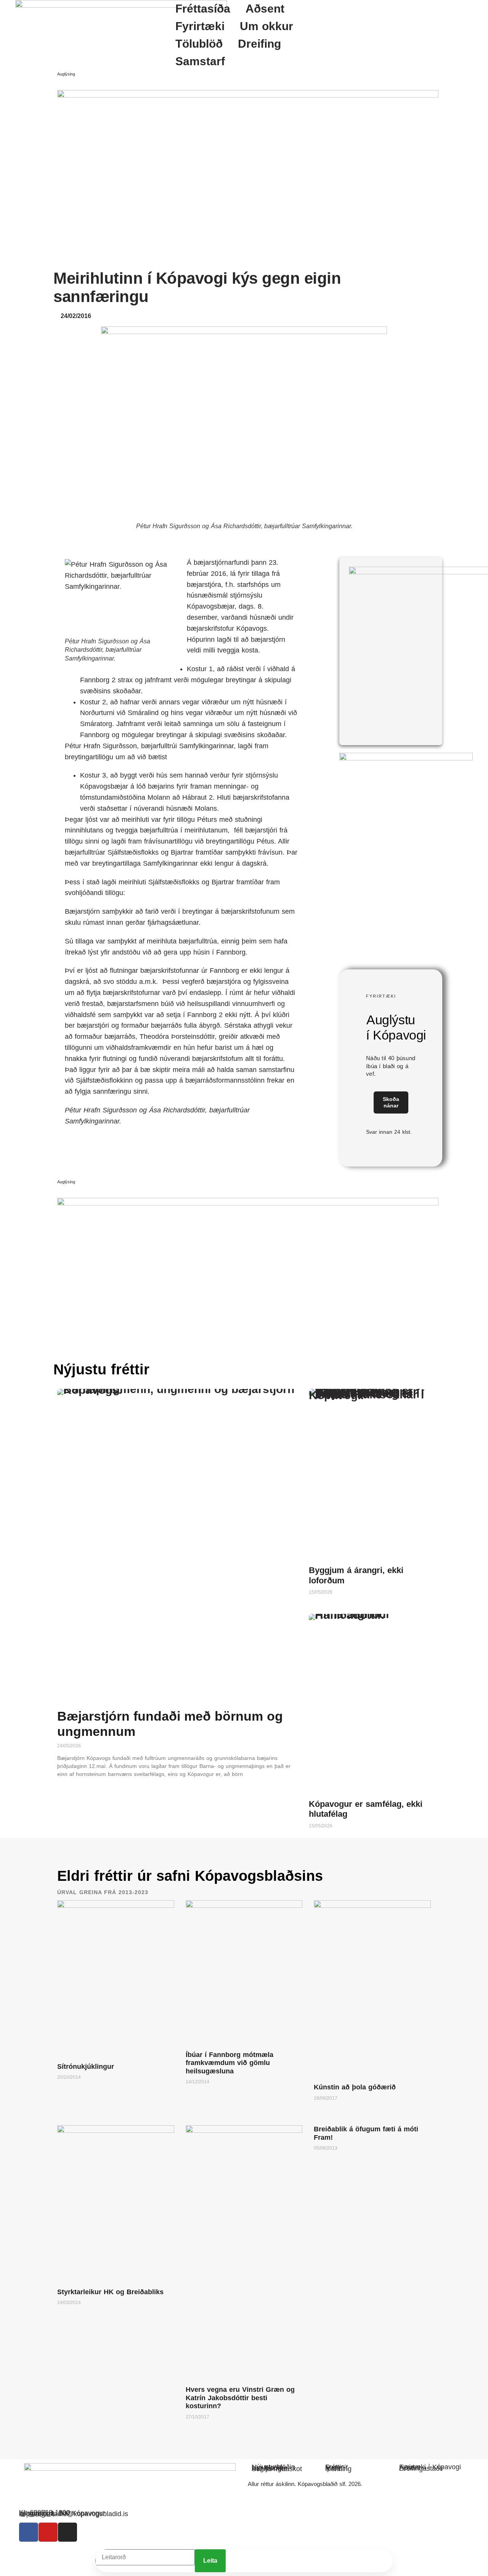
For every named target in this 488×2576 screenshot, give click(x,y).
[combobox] (145, 2557)
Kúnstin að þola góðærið (355, 2087)
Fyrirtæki (200, 26)
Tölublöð (199, 44)
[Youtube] (48, 2532)
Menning (338, 2469)
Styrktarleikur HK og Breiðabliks (110, 2292)
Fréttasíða (203, 9)
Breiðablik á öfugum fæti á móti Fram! (366, 2133)
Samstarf (200, 61)
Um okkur (266, 26)
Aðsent (265, 9)
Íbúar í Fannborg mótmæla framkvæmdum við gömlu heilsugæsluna (230, 2063)
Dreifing (259, 44)
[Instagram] (67, 2532)
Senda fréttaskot (277, 2469)
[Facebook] (29, 2532)
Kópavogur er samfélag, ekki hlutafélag (366, 1809)
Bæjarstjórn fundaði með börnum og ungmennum (170, 1724)
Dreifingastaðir (421, 2468)
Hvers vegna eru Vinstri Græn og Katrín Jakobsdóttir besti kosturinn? (240, 2398)
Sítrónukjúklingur (86, 2067)
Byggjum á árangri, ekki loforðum (356, 1575)
